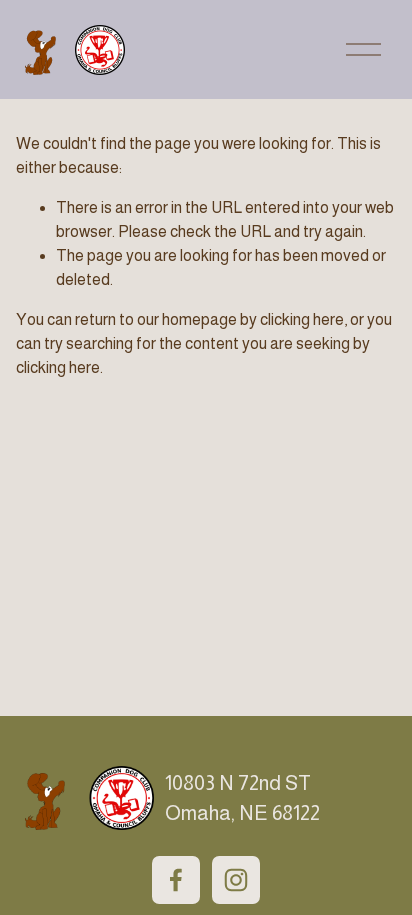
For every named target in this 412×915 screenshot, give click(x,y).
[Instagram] (236, 880)
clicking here (302, 319)
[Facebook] (176, 880)
